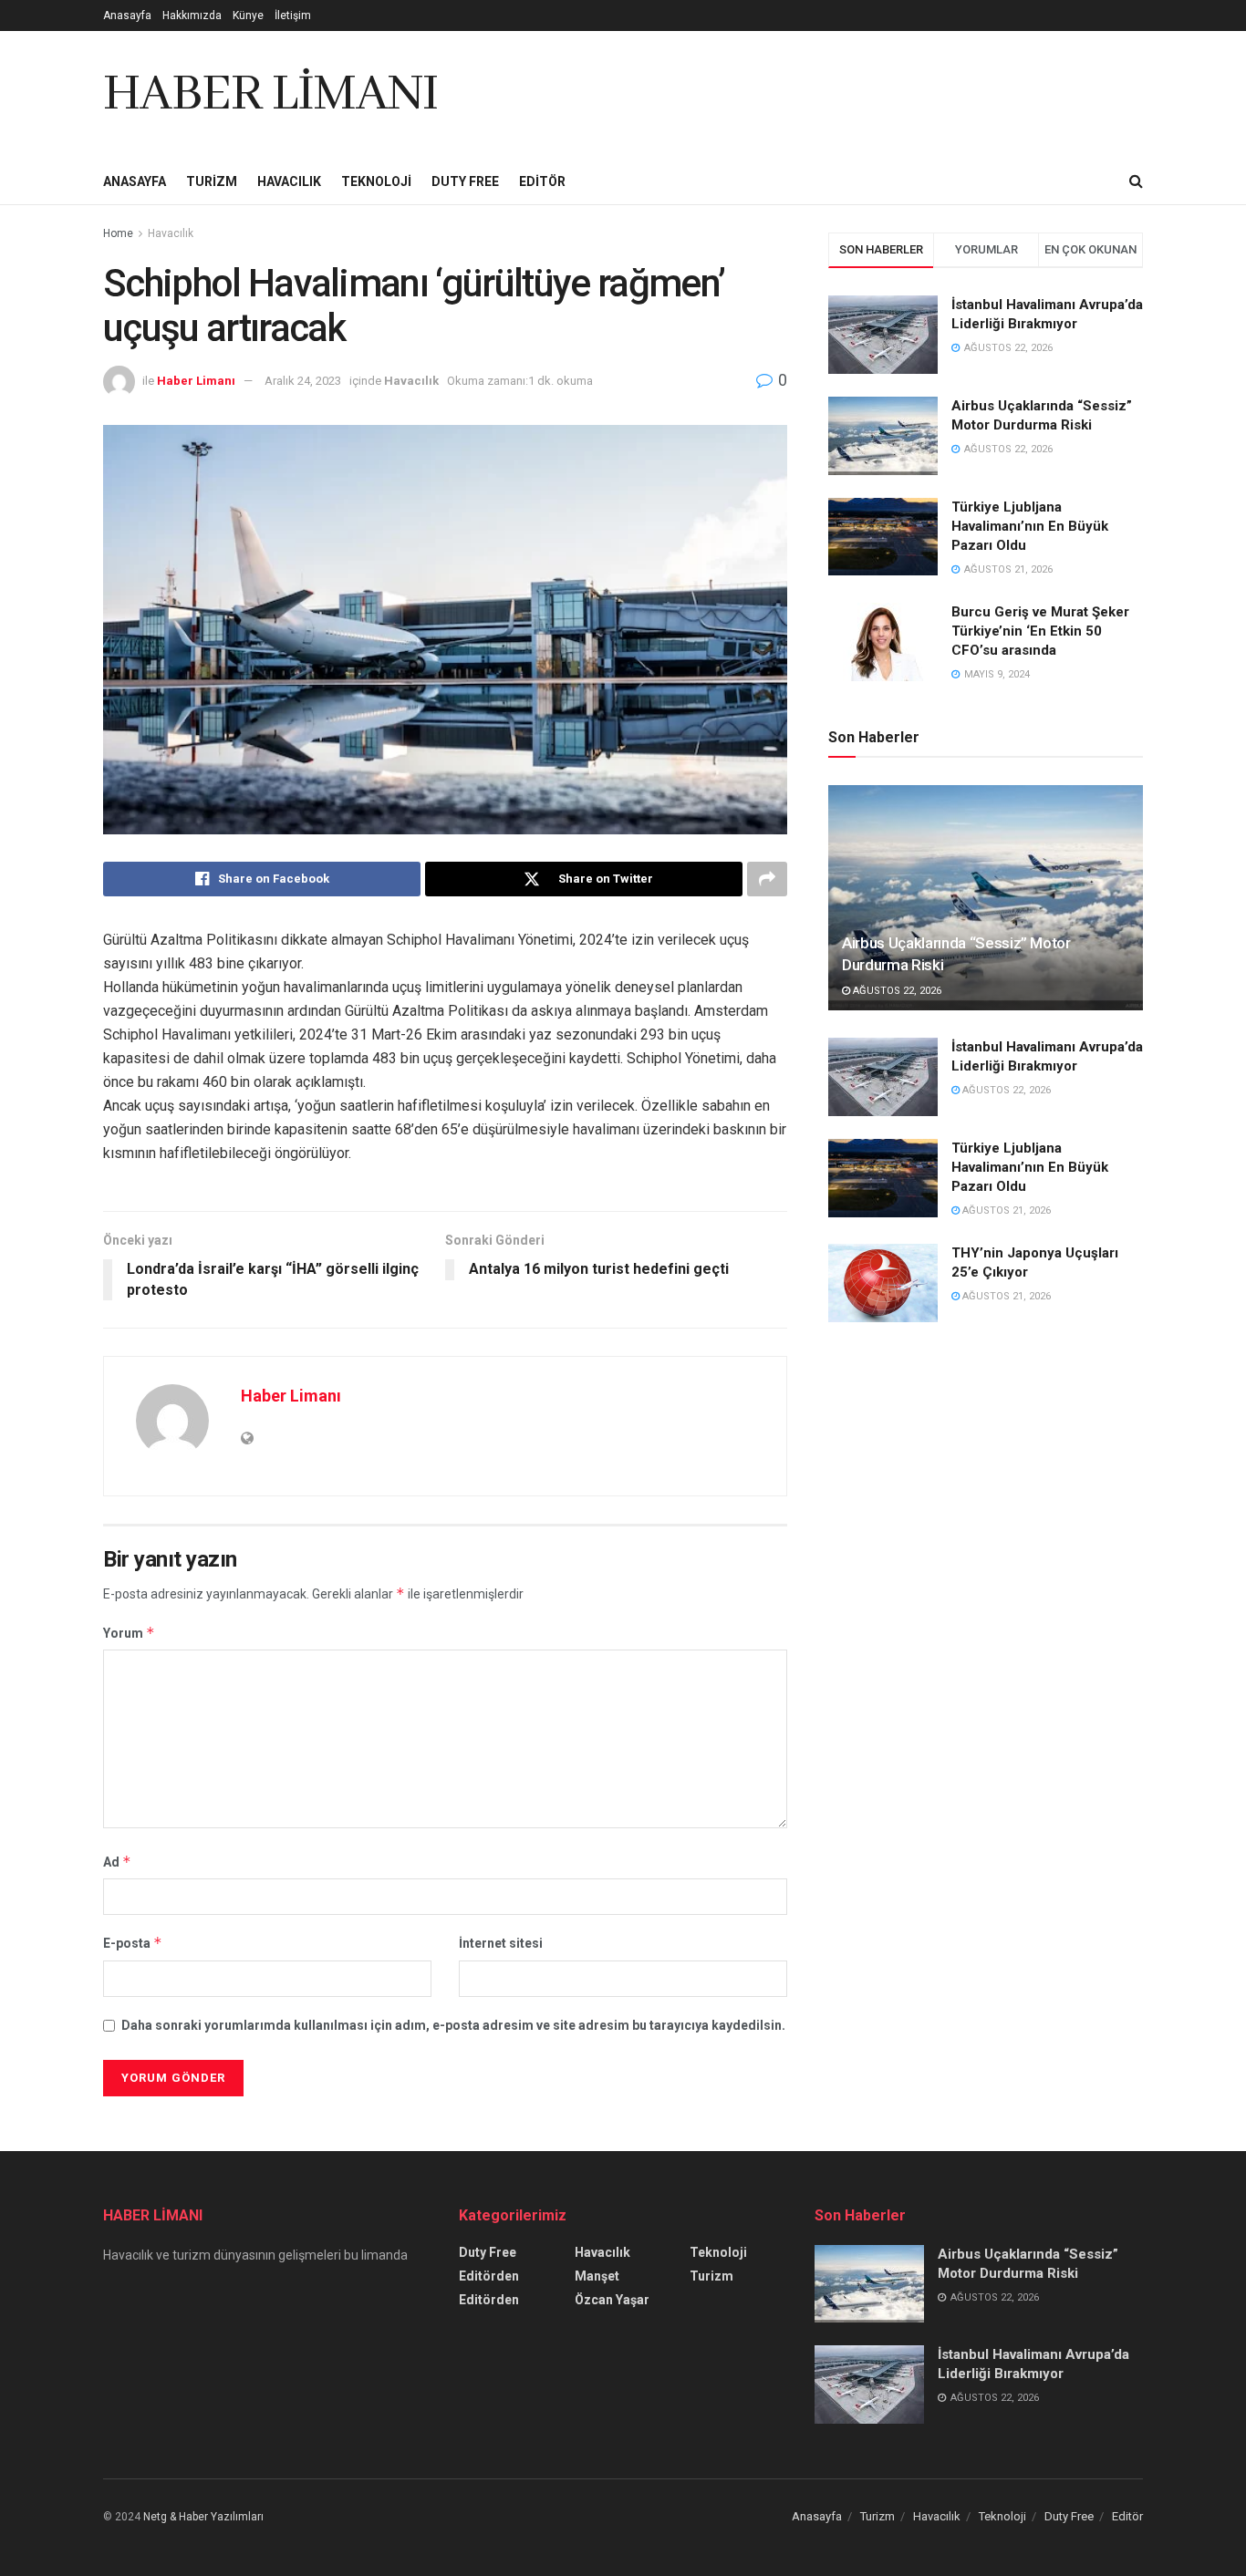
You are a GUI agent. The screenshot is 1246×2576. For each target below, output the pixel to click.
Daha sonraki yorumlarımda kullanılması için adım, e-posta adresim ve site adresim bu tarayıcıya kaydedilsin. (453, 2025)
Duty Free (465, 181)
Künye (248, 16)
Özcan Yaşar (612, 2300)
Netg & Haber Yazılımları (203, 2517)
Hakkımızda (192, 16)
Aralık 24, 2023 (303, 381)
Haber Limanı (196, 381)
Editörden (489, 2276)
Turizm (212, 181)
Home (118, 233)
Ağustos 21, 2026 (1005, 1210)
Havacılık (289, 181)
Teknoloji (376, 181)
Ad (117, 1862)
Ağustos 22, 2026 (896, 991)
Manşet (597, 2276)
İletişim (293, 16)
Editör (542, 181)
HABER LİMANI (270, 95)
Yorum (129, 1633)
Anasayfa (127, 16)
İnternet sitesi (501, 1943)
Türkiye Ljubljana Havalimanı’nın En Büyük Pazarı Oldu (1030, 526)
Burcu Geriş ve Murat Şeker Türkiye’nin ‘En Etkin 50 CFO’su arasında (1040, 631)
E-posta (133, 1943)
